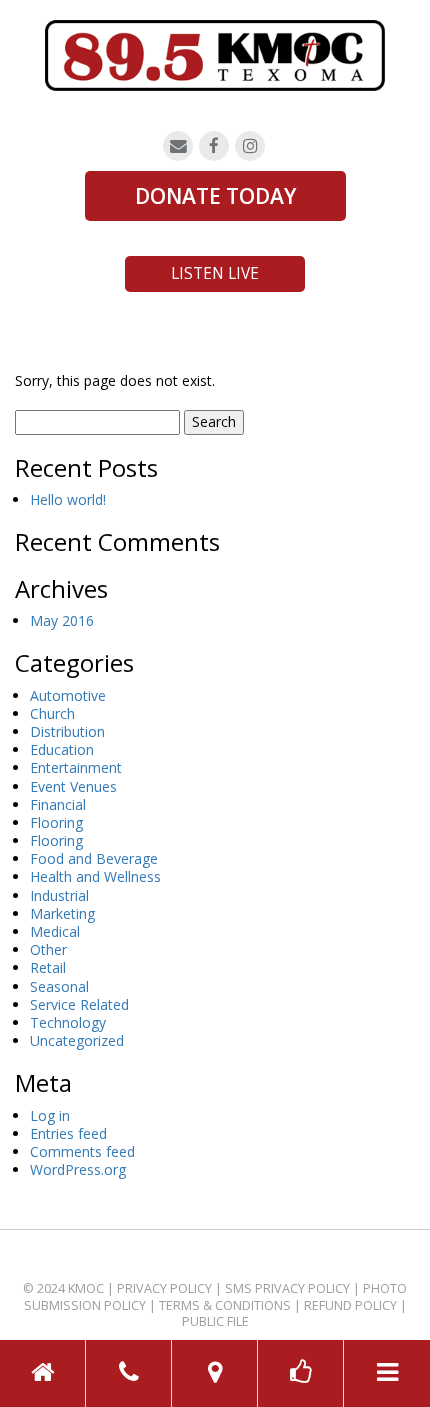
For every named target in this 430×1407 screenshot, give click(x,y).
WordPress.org (78, 1169)
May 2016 (62, 620)
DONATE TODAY (215, 196)
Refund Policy (350, 1305)
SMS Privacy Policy (287, 1288)
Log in (50, 1115)
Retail (48, 967)
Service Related (79, 1004)
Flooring (56, 822)
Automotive (68, 695)
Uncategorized (77, 1040)
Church (52, 713)
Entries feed (68, 1133)
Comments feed (82, 1151)
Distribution (67, 731)
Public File (215, 1321)
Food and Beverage (94, 858)
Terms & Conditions (225, 1305)
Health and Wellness (95, 876)
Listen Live (215, 273)
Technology (68, 1022)
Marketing (62, 913)
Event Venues (73, 786)
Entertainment (76, 767)
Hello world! (68, 499)
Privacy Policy (164, 1288)
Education (62, 749)
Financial (58, 804)
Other (48, 949)
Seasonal (59, 986)
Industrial (59, 895)
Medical (55, 931)
